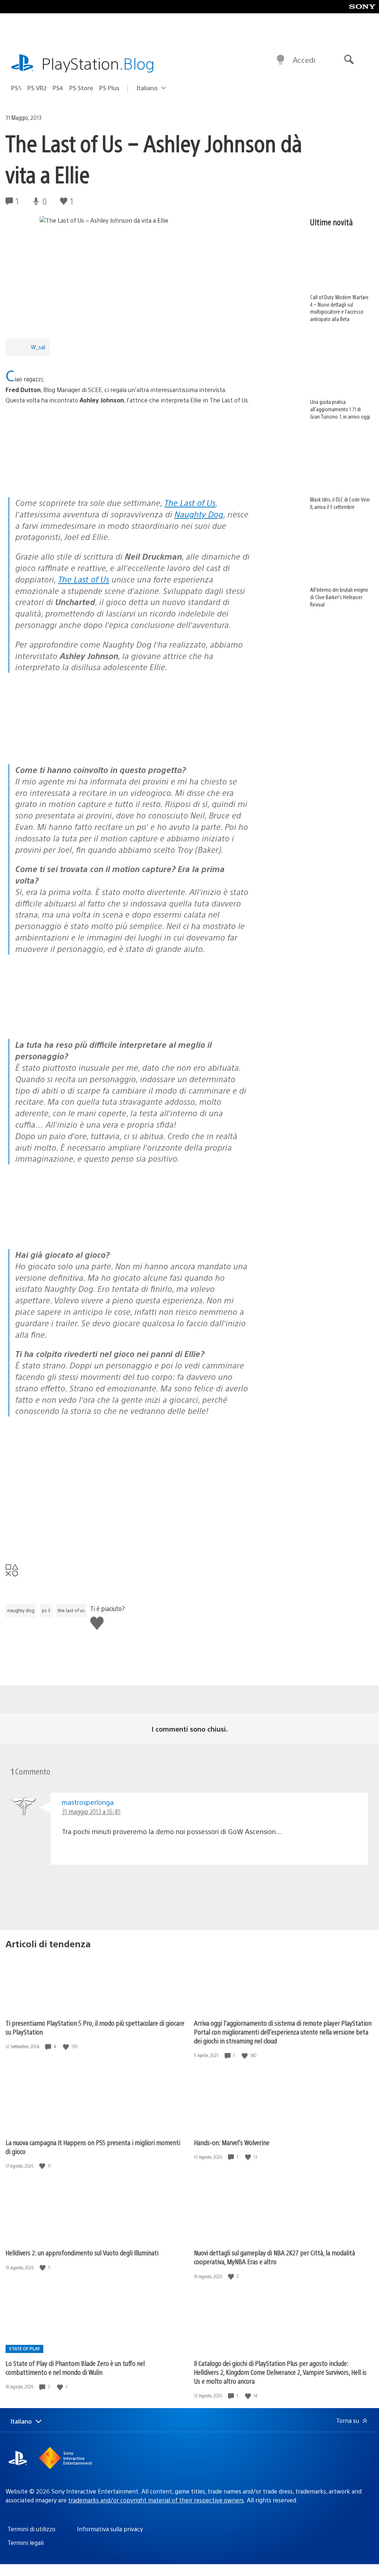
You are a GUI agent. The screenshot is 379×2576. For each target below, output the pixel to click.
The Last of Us (190, 502)
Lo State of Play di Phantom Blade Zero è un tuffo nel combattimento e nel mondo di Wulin (75, 2368)
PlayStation (98, 63)
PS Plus (109, 88)
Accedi (304, 60)
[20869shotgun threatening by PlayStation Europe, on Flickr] (177, 1228)
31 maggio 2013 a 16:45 (91, 1811)
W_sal (38, 347)
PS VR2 (37, 88)
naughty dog (21, 1610)
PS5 (16, 88)
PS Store (81, 88)
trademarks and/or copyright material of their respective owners (156, 2500)
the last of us (71, 1610)
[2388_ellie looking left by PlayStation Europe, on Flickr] (63, 744)
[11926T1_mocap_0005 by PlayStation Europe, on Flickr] (63, 1019)
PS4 (58, 88)
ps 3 (46, 1610)
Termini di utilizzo (31, 2529)
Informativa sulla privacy (110, 2529)
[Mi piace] (67, 2047)
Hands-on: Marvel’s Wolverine (232, 2142)
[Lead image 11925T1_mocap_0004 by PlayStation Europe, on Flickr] (63, 477)
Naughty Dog (199, 514)
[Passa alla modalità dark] (281, 60)
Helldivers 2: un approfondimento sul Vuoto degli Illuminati (82, 2253)
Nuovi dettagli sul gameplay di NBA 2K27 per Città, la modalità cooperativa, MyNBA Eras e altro (274, 2257)
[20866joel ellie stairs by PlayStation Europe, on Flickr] (63, 1228)
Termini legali (26, 2543)
